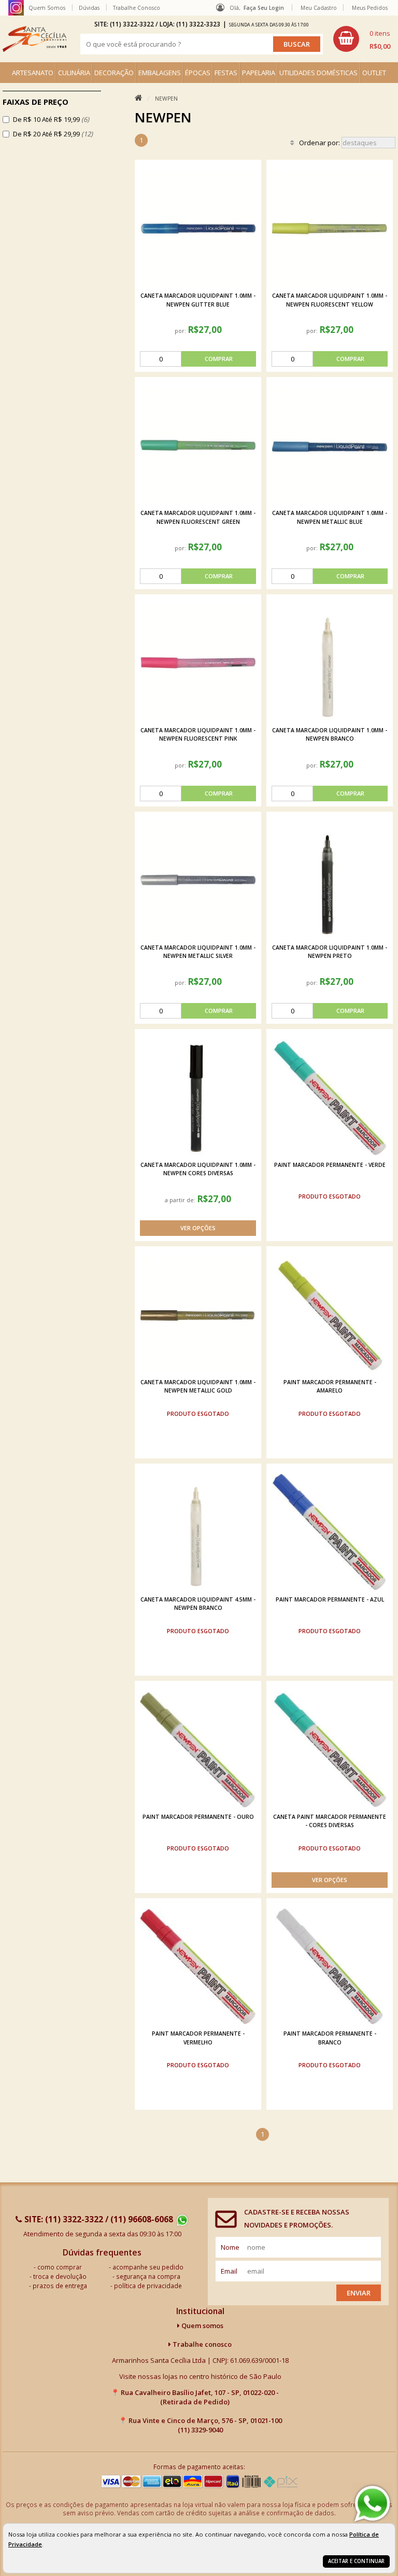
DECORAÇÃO (114, 73)
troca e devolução (60, 2276)
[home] (34, 39)
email (229, 2271)
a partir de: (181, 1200)
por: (181, 331)
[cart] (362, 39)
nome (230, 2247)
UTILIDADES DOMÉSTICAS (318, 73)
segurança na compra (148, 2276)
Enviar (359, 2293)
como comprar (60, 2267)
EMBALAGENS (160, 73)
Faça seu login (264, 8)
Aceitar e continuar (356, 2561)
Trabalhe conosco (201, 2344)
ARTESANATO (33, 73)
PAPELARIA (259, 73)
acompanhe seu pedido (148, 2267)
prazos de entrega (60, 2286)
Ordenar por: (320, 143)
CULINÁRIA (74, 73)
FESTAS (226, 73)
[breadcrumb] (138, 98)
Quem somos (202, 2326)
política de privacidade (148, 2286)
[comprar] (198, 359)
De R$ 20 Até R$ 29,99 (53, 134)
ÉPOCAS (198, 73)
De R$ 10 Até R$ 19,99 (51, 119)
